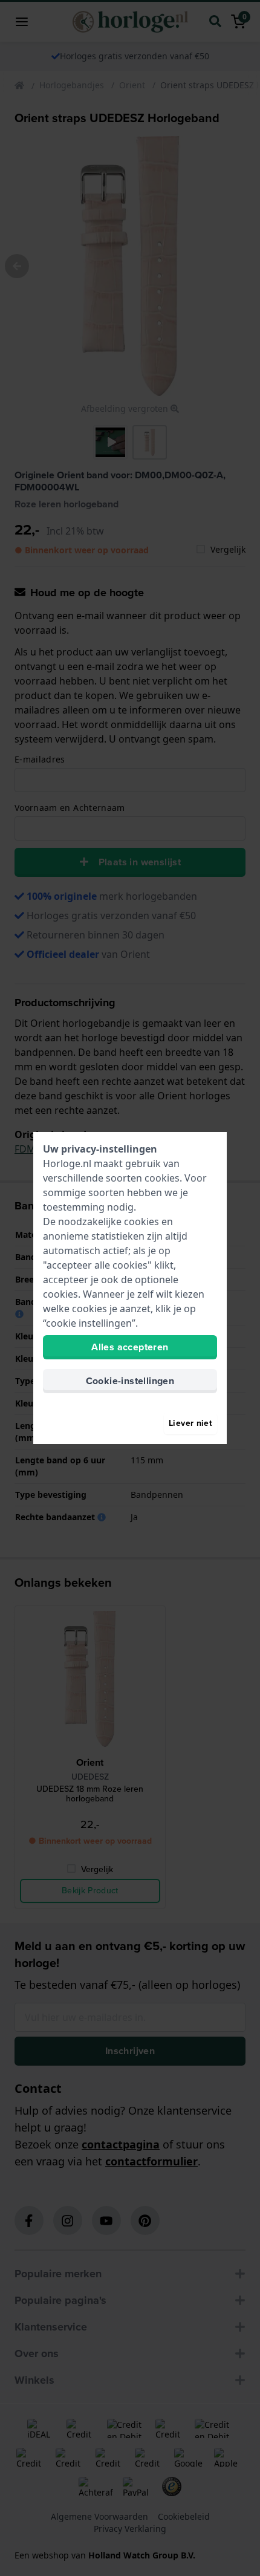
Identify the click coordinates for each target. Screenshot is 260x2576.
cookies (162, 1178)
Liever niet (190, 1423)
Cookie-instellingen (130, 1381)
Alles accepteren (130, 1347)
